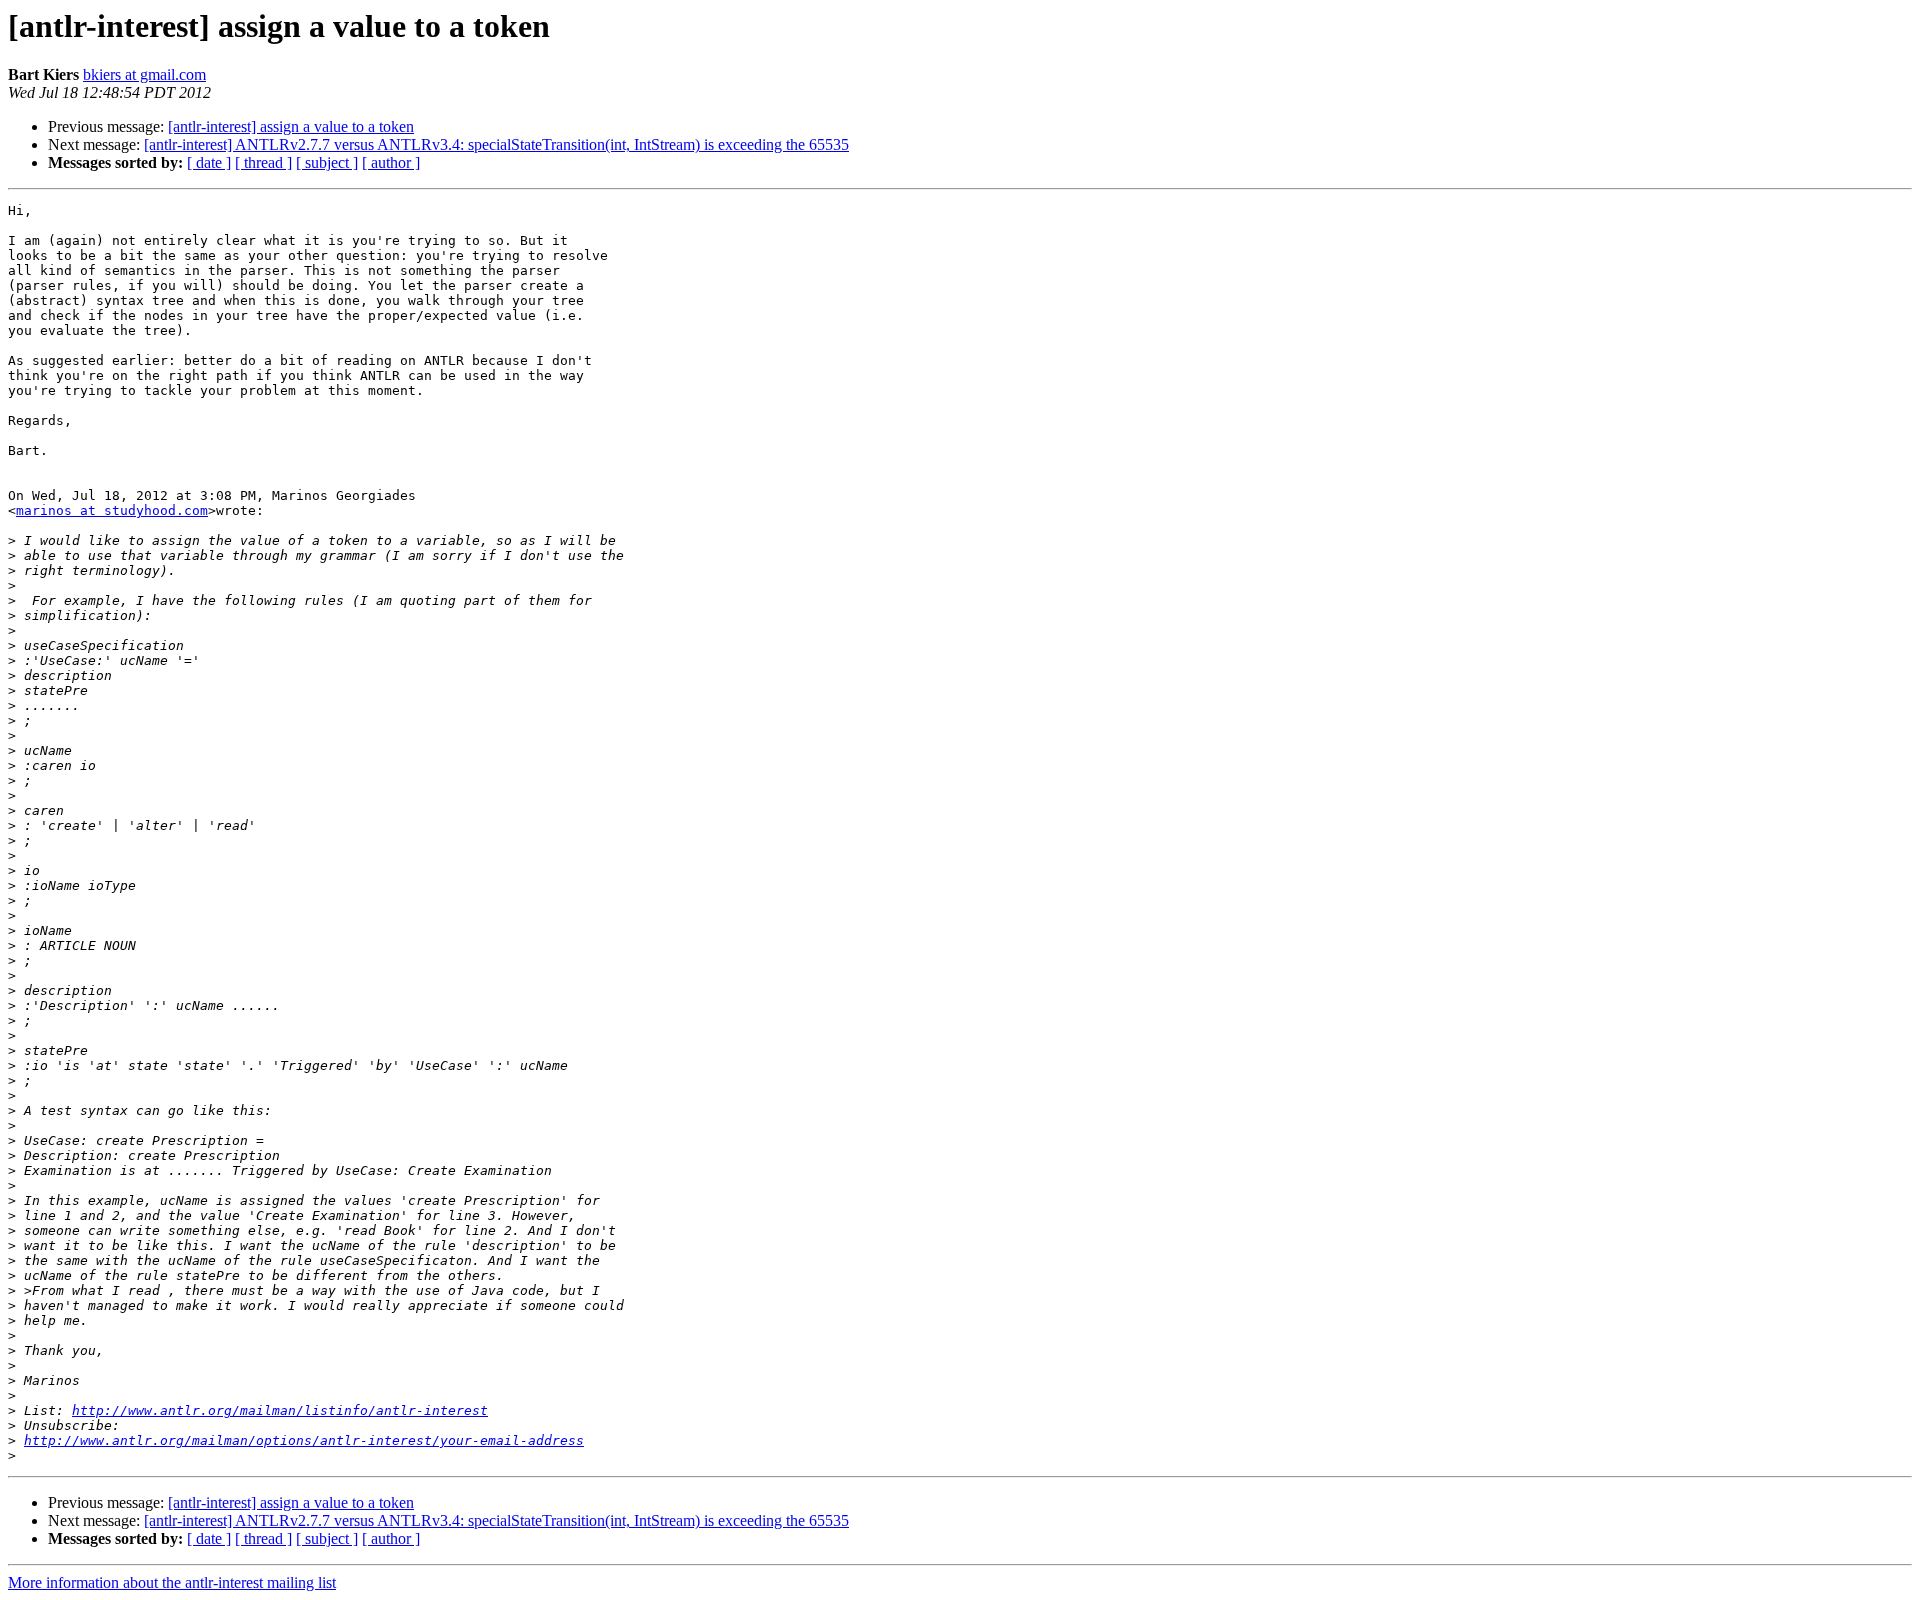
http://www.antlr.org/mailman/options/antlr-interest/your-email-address (304, 1440)
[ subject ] (327, 162)
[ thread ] (263, 162)
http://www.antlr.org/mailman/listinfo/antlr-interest (280, 1410)
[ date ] (209, 162)
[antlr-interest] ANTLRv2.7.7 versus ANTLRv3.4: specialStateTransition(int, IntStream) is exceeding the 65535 (496, 144)
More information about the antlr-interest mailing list (172, 1582)
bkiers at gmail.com (144, 74)
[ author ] (391, 162)
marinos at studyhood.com (112, 510)
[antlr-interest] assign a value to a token (291, 126)
